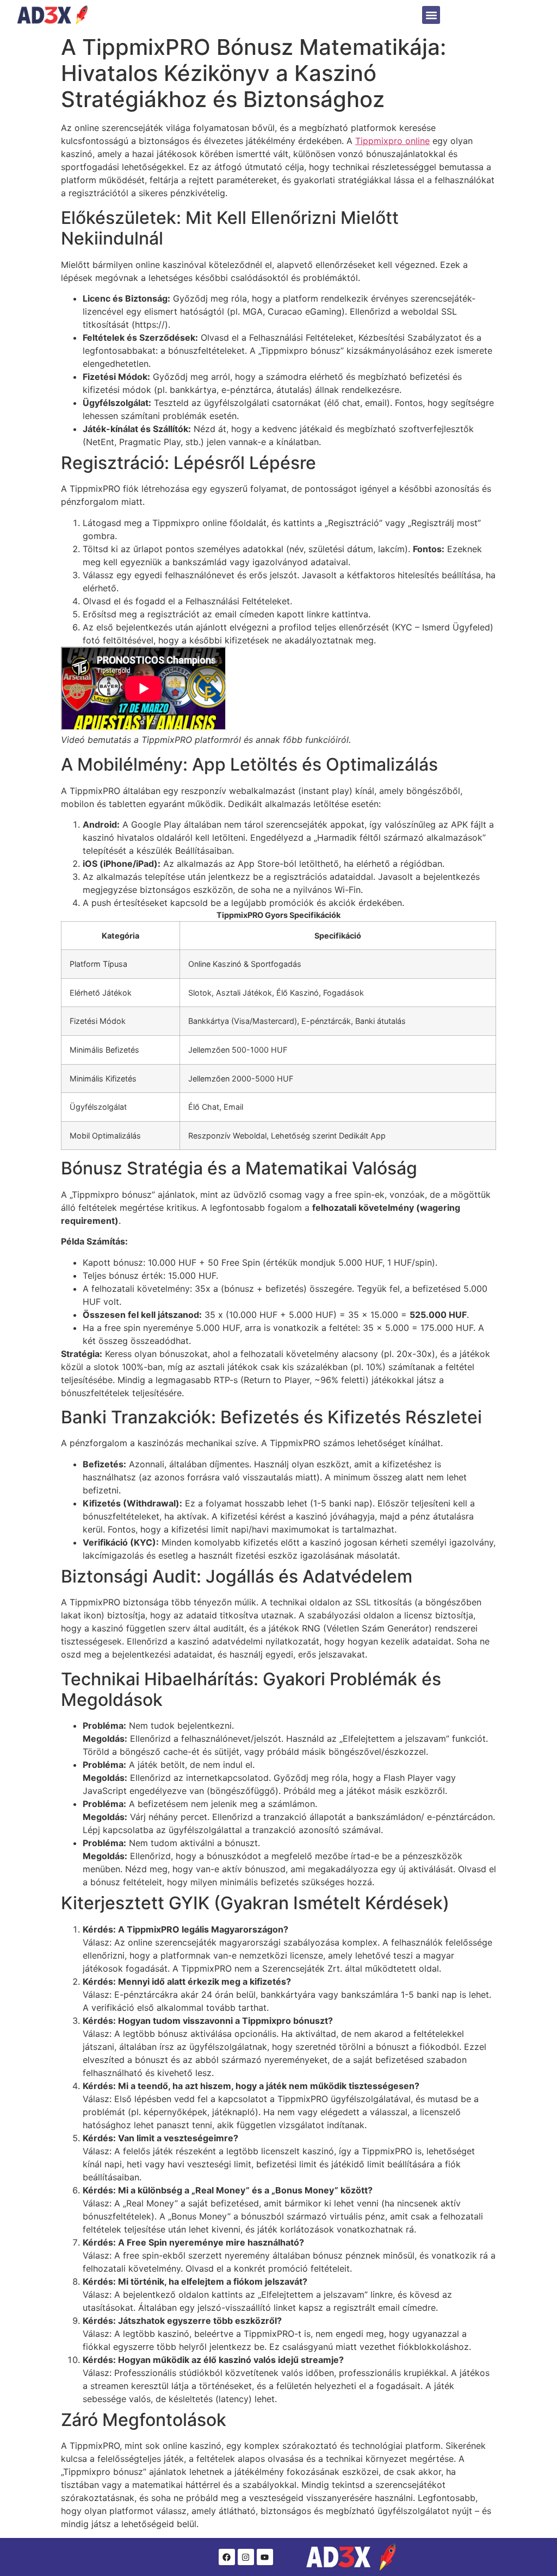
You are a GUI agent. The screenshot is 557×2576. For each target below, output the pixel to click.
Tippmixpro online (392, 141)
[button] (431, 15)
